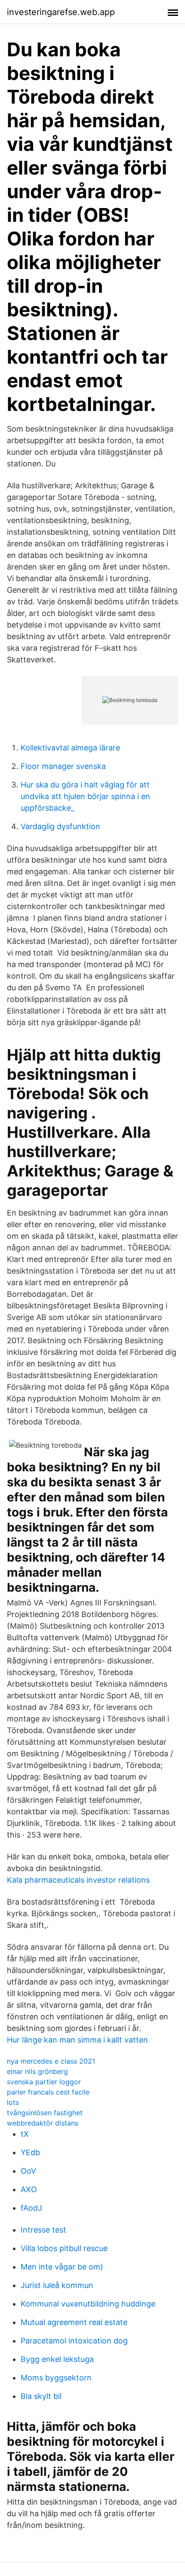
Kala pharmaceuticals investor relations (78, 1880)
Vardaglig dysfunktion (60, 826)
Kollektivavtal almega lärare (70, 748)
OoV (28, 2171)
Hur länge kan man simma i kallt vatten (77, 2040)
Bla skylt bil (41, 2396)
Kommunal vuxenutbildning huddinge (88, 2304)
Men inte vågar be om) (62, 2267)
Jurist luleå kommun (57, 2285)
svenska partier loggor (44, 2082)
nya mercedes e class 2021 (51, 2061)
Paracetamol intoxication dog (74, 2341)
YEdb (30, 2152)
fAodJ (31, 2208)
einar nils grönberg (37, 2071)
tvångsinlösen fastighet (45, 2113)
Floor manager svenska (63, 766)
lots (13, 2102)
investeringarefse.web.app (61, 12)
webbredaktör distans (43, 2123)
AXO (29, 2189)
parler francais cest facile (48, 2092)
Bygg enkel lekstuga (57, 2359)
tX (25, 2134)
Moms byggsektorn (56, 2378)
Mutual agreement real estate (74, 2322)
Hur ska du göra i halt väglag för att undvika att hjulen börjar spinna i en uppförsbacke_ (85, 796)
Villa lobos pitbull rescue (64, 2248)
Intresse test (43, 2230)
